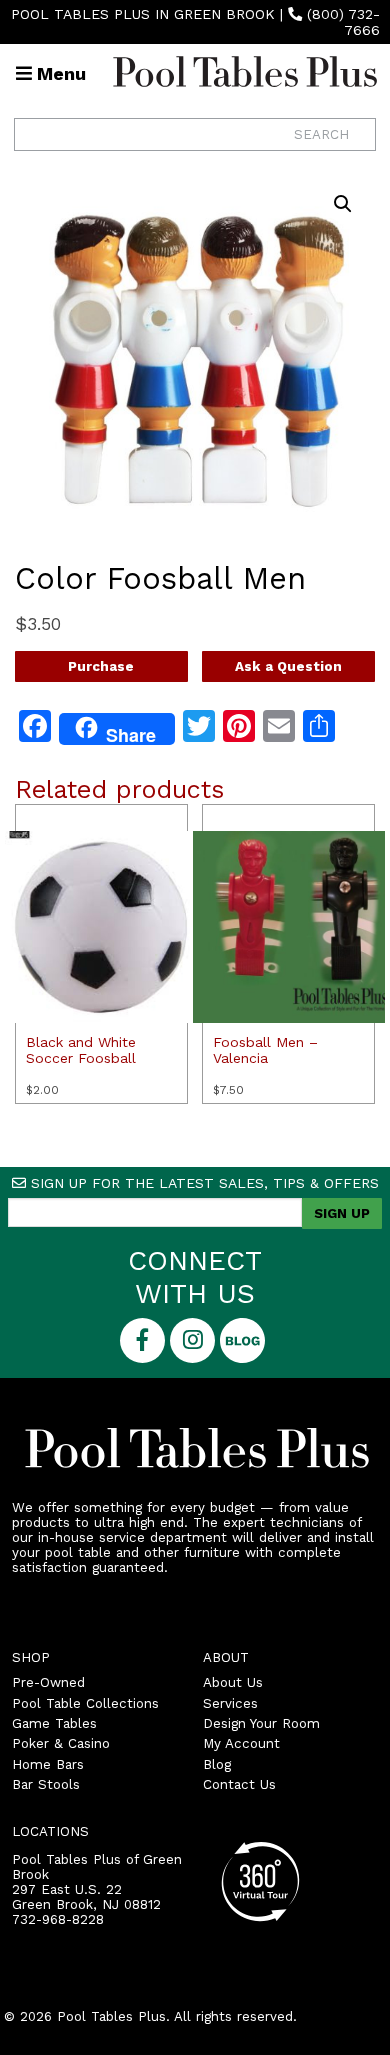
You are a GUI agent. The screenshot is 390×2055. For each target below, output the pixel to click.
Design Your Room (261, 1723)
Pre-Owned (48, 1682)
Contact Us (239, 1784)
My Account (241, 1743)
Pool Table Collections (85, 1703)
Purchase (101, 666)
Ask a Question (288, 666)
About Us (233, 1682)
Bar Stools (46, 1784)
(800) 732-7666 (343, 22)
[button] (343, 204)
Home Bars (48, 1764)
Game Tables (54, 1723)
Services (230, 1703)
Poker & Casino (61, 1743)
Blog (217, 1764)
